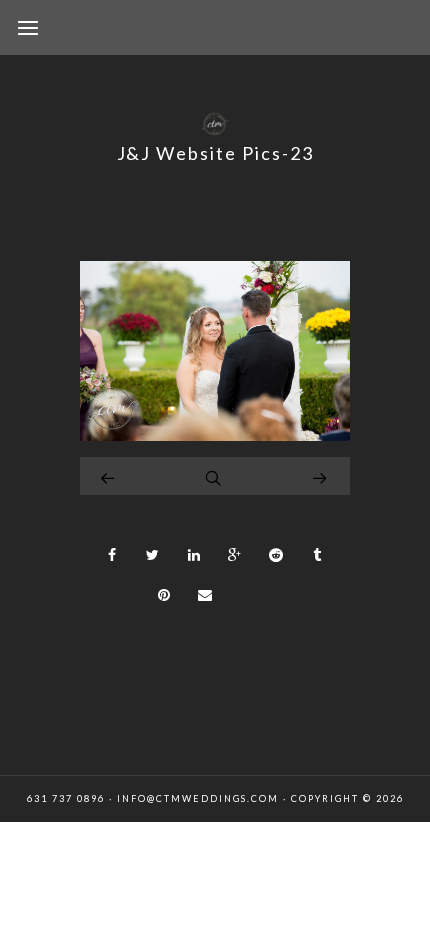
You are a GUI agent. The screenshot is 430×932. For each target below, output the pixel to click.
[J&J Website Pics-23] (215, 435)
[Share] (112, 555)
